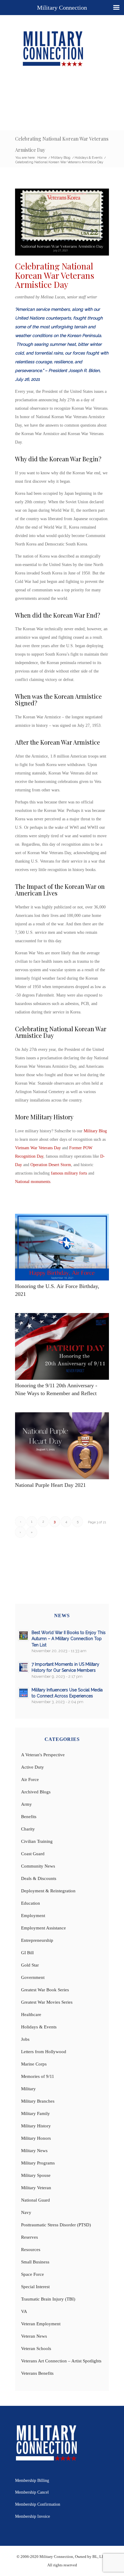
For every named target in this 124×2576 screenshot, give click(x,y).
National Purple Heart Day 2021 (50, 1485)
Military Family (36, 2113)
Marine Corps (34, 2064)
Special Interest (35, 2287)
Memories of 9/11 (38, 2076)
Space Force (33, 2274)
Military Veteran (36, 2188)
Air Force (30, 1779)
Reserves (29, 2237)
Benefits (29, 1817)
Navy (26, 2212)
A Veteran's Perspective (43, 1755)
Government (33, 1977)
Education (31, 1903)
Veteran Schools (36, 2349)
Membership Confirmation (38, 2504)
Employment (33, 1916)
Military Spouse (36, 2175)
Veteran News (34, 2336)
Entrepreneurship (37, 1940)
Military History (36, 2126)
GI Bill (27, 1953)
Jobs (25, 2039)
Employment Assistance (43, 1928)
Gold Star (30, 1965)
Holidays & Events (39, 2027)
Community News (38, 1866)
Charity (28, 1829)
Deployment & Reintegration (48, 1891)
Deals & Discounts (39, 1878)
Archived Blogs (36, 1792)
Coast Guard (33, 1854)
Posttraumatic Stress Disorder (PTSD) (56, 2225)
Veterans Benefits (37, 2373)
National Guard (36, 2200)
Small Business (35, 2262)
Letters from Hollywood (44, 2052)
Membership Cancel (32, 2492)
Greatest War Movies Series (47, 2002)
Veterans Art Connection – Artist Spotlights (61, 2361)
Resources (31, 2250)
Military (28, 2089)
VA (24, 2311)
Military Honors (36, 2138)
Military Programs (38, 2163)
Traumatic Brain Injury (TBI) (48, 2299)
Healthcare (31, 2015)
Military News (34, 2151)
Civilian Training (37, 1841)
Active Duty (33, 1767)
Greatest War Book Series (45, 1990)
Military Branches (38, 2101)
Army (26, 1804)
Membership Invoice (33, 2516)
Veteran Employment (41, 2324)
